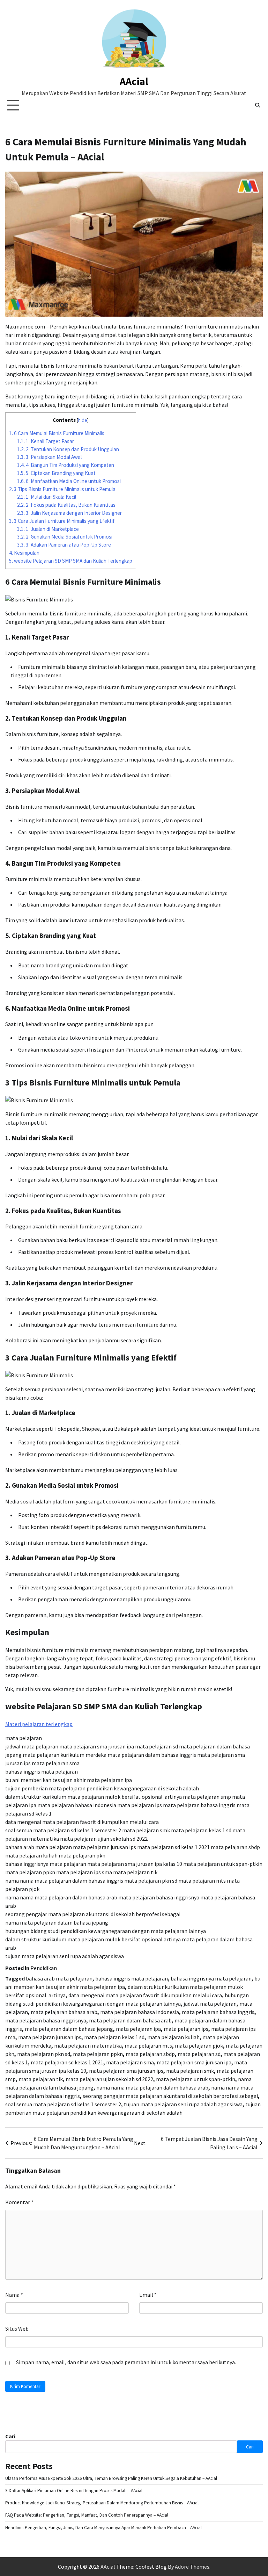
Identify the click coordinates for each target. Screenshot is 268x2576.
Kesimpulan (24, 553)
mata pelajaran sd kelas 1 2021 (67, 2062)
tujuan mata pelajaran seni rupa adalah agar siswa (183, 2104)
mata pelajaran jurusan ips (50, 2037)
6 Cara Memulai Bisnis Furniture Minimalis (57, 433)
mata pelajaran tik (41, 2079)
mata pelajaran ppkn (98, 2054)
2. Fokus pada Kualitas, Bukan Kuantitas (66, 505)
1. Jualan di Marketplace (48, 529)
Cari (10, 2436)
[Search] (258, 105)
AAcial (134, 81)
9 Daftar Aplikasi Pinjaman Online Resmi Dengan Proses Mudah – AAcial (74, 2491)
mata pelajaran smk (190, 2071)
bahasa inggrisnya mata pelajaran (211, 1978)
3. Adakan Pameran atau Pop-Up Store (64, 545)
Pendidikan (44, 1968)
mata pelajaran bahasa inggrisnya (46, 2020)
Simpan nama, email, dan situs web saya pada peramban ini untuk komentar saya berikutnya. (126, 2362)
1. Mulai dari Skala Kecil (47, 497)
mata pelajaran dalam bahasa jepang (69, 2029)
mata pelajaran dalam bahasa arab (130, 2020)
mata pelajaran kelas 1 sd (114, 2037)
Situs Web (17, 2329)
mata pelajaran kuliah (173, 2037)
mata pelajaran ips (186, 2029)
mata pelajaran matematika (88, 2045)
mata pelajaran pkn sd (44, 2054)
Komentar (19, 2202)
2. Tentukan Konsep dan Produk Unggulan (68, 449)
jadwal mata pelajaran (210, 2004)
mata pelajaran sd (199, 2054)
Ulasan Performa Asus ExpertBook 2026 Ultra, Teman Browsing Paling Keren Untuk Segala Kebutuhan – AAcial (111, 2478)
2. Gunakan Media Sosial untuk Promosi (65, 537)
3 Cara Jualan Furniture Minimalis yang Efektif (62, 521)
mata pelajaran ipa (138, 2029)
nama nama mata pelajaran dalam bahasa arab (152, 2087)
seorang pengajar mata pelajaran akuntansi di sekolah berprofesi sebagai (170, 2096)
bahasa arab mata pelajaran (59, 1978)
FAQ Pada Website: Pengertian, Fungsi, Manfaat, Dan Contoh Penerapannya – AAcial (87, 2515)
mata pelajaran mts (148, 2045)
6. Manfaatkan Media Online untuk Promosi (69, 481)
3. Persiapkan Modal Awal (49, 457)
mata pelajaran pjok (199, 2045)
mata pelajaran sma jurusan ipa (194, 2062)
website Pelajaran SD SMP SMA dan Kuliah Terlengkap (71, 561)
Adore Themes (192, 2567)
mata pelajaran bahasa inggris (218, 2012)
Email (148, 2295)
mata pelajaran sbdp (150, 2054)
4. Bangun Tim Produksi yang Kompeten (66, 465)
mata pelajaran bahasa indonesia (140, 2012)
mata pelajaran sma (130, 2062)
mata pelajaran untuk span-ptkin (196, 2079)
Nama (14, 2295)
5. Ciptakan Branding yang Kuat (56, 473)
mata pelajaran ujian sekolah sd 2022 (109, 2079)
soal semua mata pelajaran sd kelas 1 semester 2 (63, 2104)
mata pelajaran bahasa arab (64, 2012)
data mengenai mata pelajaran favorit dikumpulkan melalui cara (145, 1995)
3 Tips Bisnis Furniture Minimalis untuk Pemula (62, 489)
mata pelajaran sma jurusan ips (126, 2071)
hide (83, 420)
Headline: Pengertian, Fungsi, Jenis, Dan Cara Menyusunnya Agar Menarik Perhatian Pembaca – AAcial (103, 2528)
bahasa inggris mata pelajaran (132, 1978)
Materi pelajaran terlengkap (39, 1724)
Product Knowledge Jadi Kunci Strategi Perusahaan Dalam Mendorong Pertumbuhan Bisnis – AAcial (102, 2503)
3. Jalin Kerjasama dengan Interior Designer (69, 513)
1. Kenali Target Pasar (46, 441)
